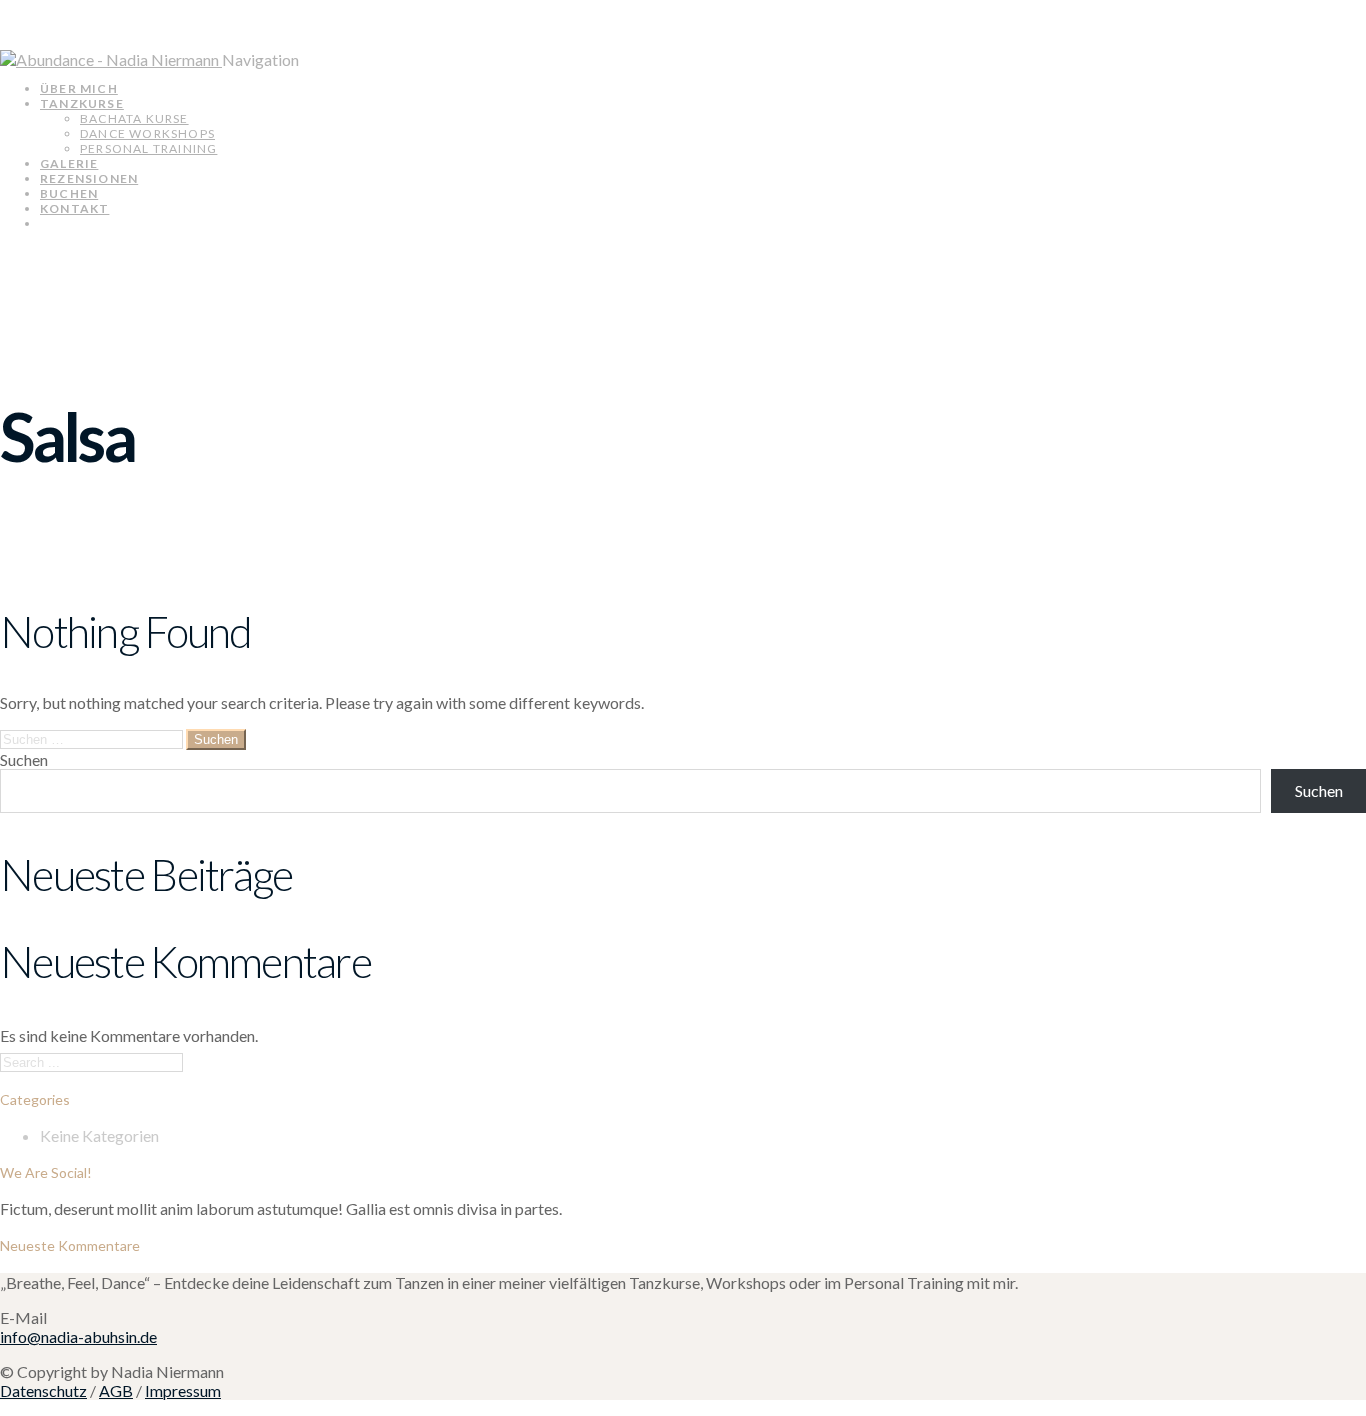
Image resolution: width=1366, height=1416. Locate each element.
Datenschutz (43, 1390)
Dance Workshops (147, 133)
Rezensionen (89, 178)
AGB (116, 1390)
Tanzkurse (82, 103)
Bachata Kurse (134, 118)
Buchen (69, 193)
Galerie (69, 163)
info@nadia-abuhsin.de (78, 1336)
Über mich (79, 88)
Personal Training (148, 148)
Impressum (183, 1390)
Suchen (24, 759)
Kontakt (74, 208)
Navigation (260, 59)
